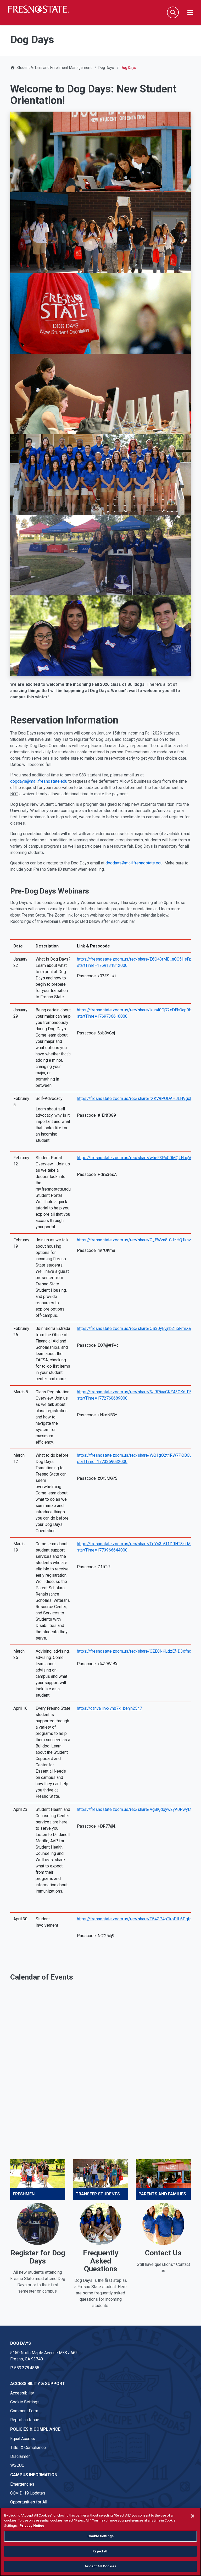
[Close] (193, 2516)
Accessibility (22, 2393)
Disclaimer (20, 2456)
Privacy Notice (32, 2526)
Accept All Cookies (100, 2566)
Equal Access (23, 2439)
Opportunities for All (29, 2502)
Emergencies (22, 2484)
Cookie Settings (25, 2402)
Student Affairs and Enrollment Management (54, 68)
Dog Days (106, 68)
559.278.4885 (27, 2368)
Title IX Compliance (28, 2448)
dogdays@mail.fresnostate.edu (39, 781)
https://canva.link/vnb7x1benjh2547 (110, 1708)
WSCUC (17, 2465)
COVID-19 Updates (28, 2493)
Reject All (100, 2551)
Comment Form (24, 2411)
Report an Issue (25, 2420)
